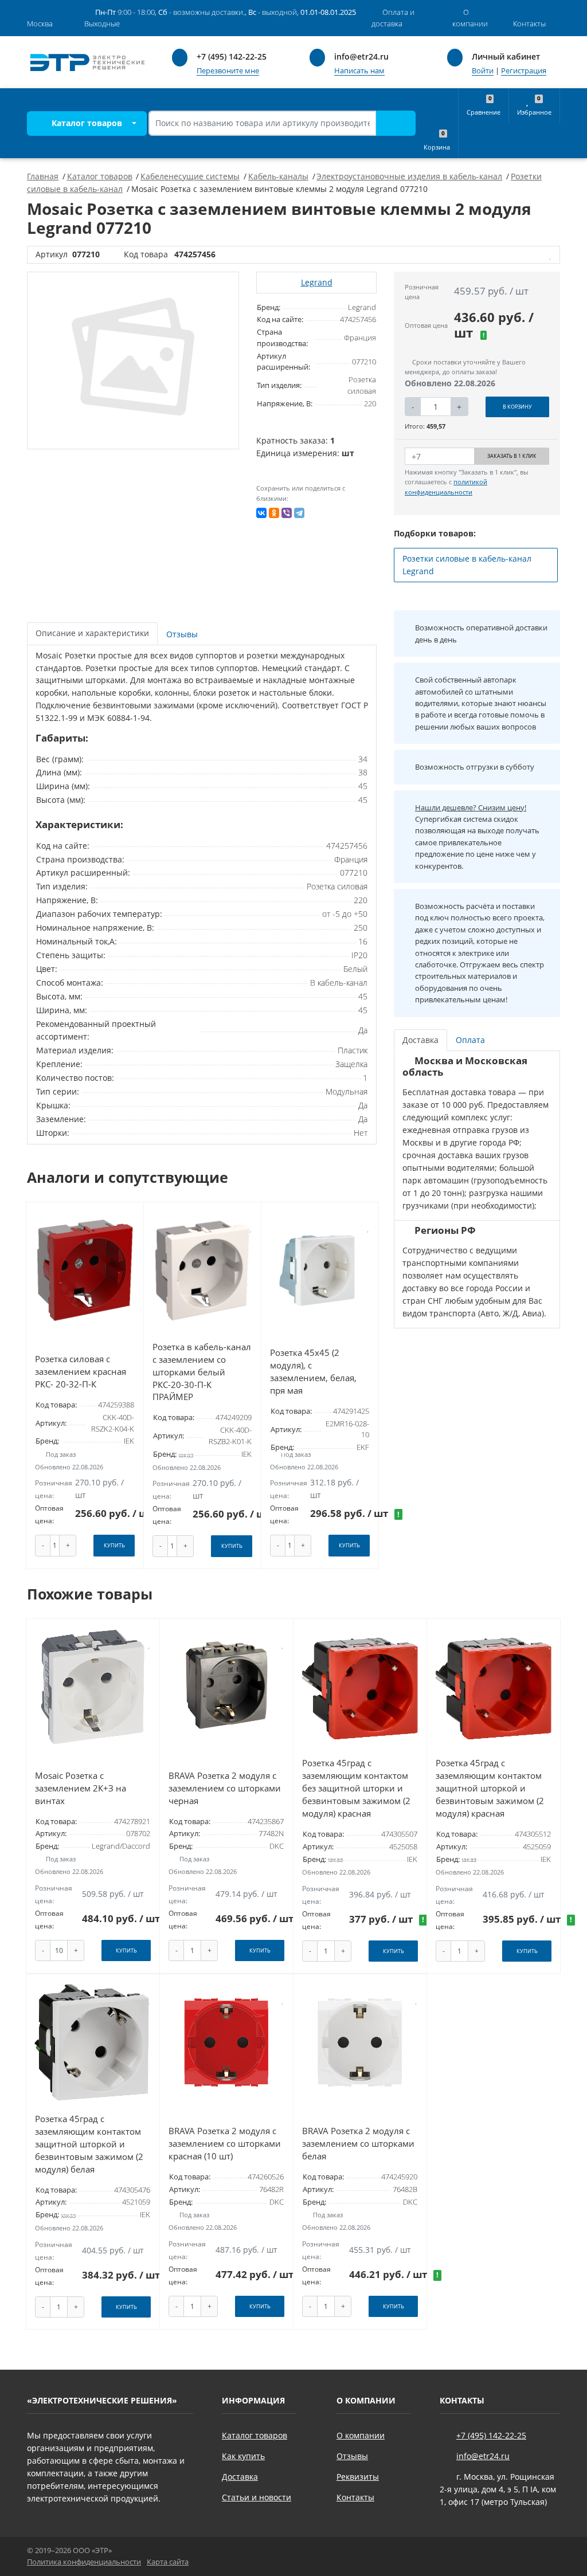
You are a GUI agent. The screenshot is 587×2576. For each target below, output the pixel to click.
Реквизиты (358, 2477)
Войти (483, 71)
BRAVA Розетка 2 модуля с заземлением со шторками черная (225, 1788)
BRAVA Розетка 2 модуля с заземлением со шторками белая (358, 2144)
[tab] (183, 634)
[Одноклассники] (274, 513)
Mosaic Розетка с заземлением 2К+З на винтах (81, 1788)
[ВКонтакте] (261, 513)
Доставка (240, 2477)
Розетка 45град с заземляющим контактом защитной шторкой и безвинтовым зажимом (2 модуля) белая (89, 2144)
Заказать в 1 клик (512, 456)
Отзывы (352, 2456)
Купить (114, 1545)
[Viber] (287, 513)
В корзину (517, 407)
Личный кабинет (506, 56)
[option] (133, 360)
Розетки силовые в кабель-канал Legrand (467, 565)
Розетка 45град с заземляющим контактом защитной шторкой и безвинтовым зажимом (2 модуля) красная (490, 1788)
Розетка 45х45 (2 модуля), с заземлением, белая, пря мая (313, 1372)
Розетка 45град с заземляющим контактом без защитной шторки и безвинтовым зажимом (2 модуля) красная (356, 1788)
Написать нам (359, 71)
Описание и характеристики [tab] (92, 633)
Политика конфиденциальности (84, 2562)
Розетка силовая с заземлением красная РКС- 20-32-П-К (81, 1372)
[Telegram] (299, 513)
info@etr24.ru (361, 56)
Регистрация (524, 71)
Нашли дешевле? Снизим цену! (471, 807)
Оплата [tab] (470, 1040)
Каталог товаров (86, 123)
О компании (361, 2435)
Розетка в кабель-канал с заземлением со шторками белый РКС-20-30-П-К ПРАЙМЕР (202, 1372)
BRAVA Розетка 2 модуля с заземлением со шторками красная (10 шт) (225, 2144)
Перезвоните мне (228, 71)
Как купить (243, 2456)
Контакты (355, 2497)
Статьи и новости (257, 2497)
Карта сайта (168, 2562)
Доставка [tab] (420, 1040)
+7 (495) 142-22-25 (232, 56)
